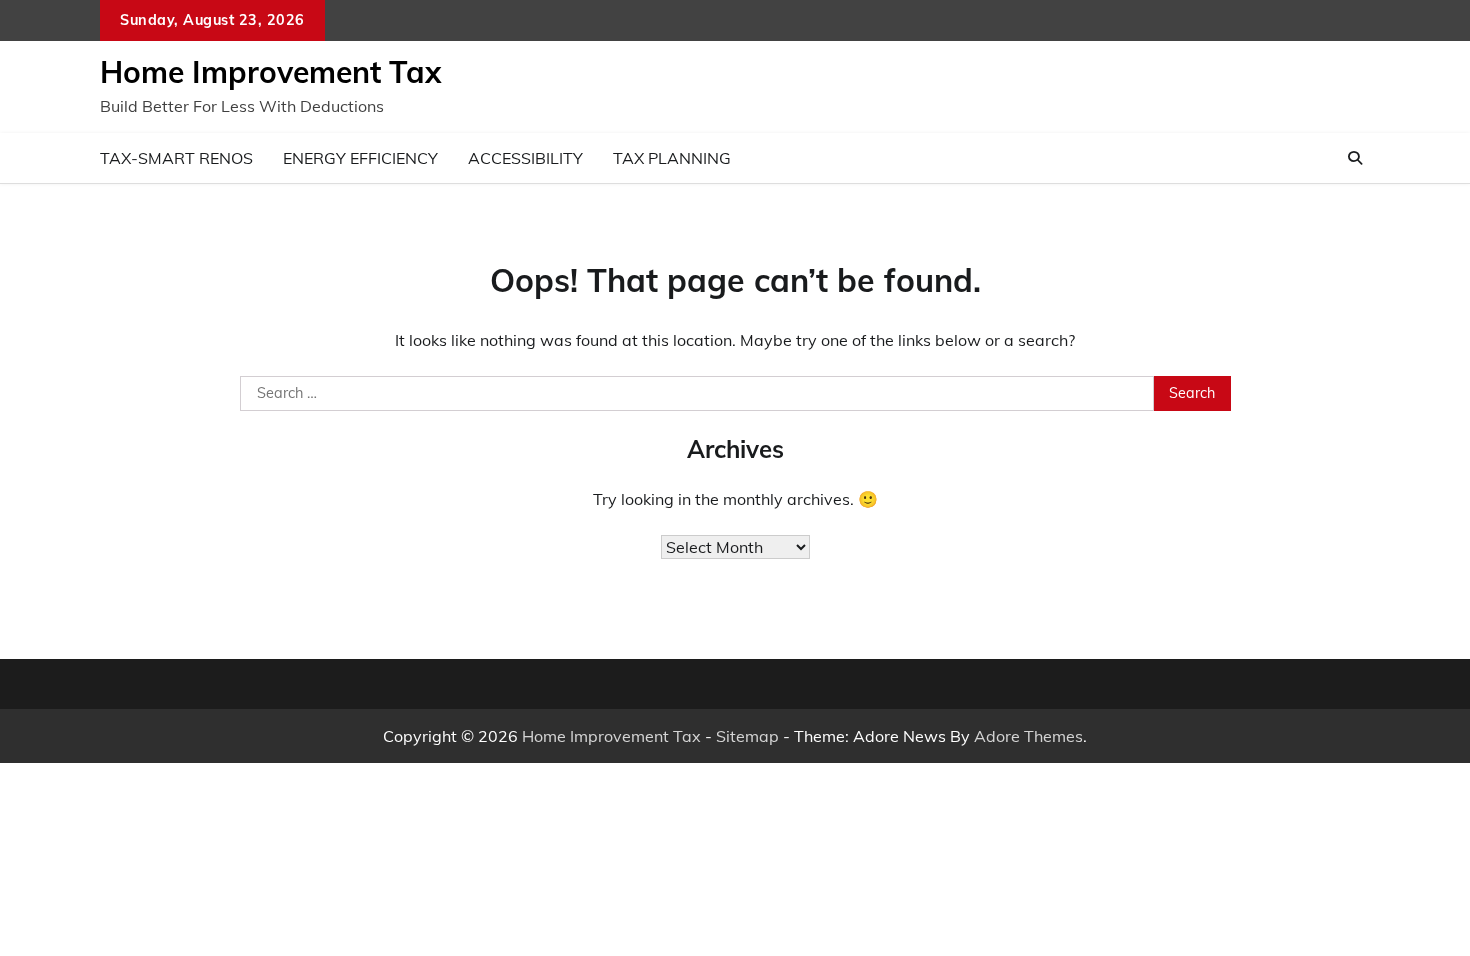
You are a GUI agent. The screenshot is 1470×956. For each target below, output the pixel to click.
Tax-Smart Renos (176, 158)
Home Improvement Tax (270, 72)
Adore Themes (1028, 736)
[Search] (1355, 158)
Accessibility (525, 158)
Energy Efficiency (360, 158)
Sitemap (747, 736)
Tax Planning (672, 158)
